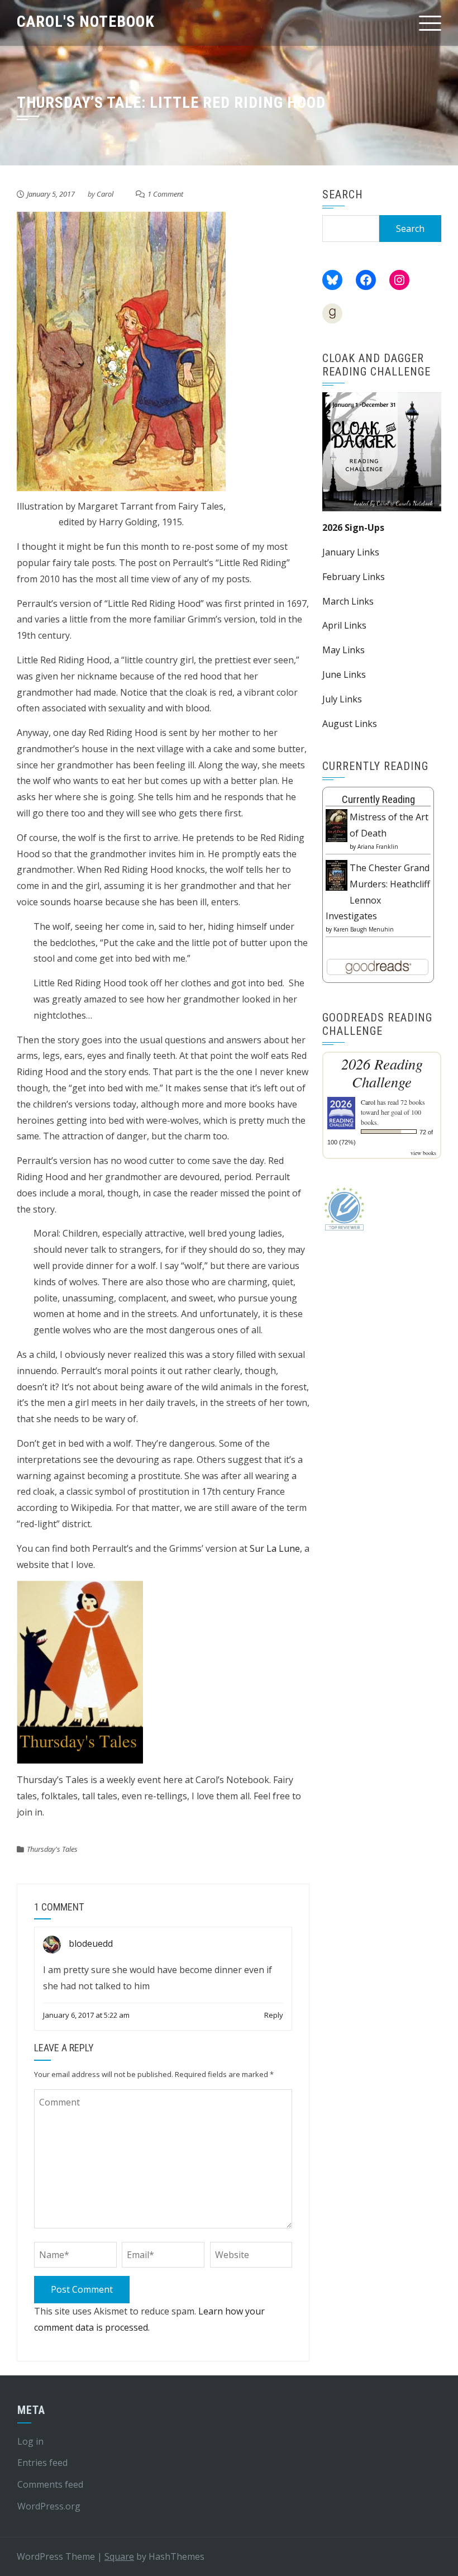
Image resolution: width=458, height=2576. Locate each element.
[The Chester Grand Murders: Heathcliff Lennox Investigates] (337, 874)
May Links (344, 650)
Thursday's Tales (52, 1849)
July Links (342, 699)
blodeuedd (91, 1944)
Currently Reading (378, 799)
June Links (344, 674)
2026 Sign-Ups (353, 527)
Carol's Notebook (86, 22)
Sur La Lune (275, 1548)
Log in (30, 2441)
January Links (351, 552)
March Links (348, 601)
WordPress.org (49, 2506)
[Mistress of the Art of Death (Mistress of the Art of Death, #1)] (337, 825)
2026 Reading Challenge (382, 1073)
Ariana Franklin (378, 847)
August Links (350, 724)
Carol (105, 194)
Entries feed (42, 2463)
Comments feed (50, 2484)
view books (423, 1153)
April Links (344, 625)
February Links (354, 577)
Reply (274, 2015)
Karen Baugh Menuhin (364, 929)
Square (119, 2556)
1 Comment (165, 194)
